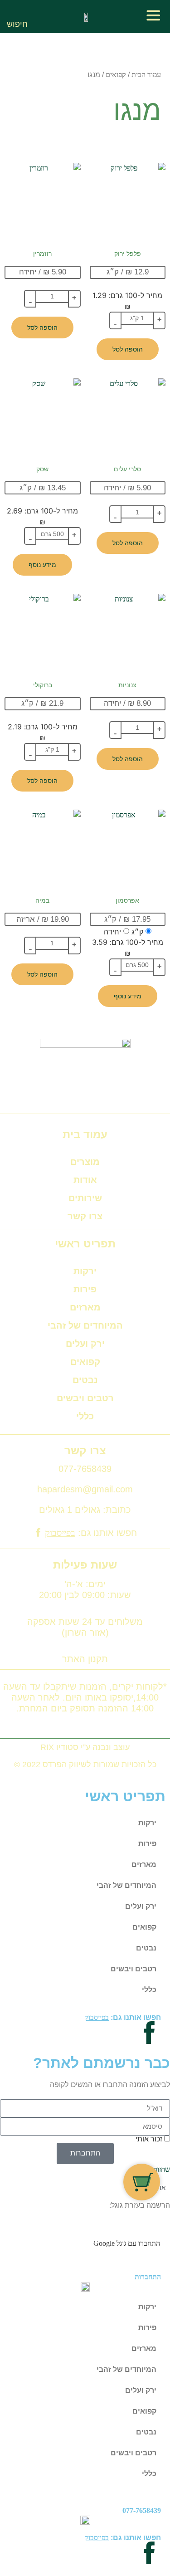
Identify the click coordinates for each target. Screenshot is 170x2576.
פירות (85, 1289)
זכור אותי (150, 2139)
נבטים (85, 1380)
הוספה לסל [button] (128, 349)
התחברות (148, 2277)
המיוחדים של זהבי (85, 1325)
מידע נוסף (42, 565)
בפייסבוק (60, 1533)
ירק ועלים (85, 1344)
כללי (85, 1416)
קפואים (116, 75)
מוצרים (85, 1162)
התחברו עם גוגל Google (127, 2243)
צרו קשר (85, 1216)
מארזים (85, 1307)
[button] (17, 12)
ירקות (85, 1271)
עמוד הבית (146, 75)
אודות (85, 1180)
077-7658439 (142, 2510)
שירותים (85, 1198)
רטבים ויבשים (85, 1398)
